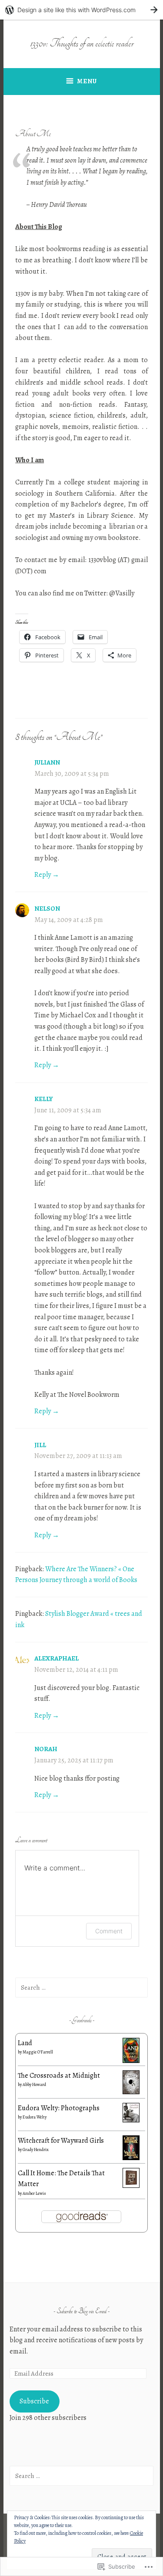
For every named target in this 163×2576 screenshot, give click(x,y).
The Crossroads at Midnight (59, 2076)
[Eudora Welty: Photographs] (131, 2120)
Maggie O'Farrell (38, 2052)
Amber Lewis (34, 2193)
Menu (87, 81)
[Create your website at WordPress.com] (81, 10)
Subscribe (34, 2401)
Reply (43, 875)
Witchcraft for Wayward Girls (61, 2141)
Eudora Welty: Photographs (59, 2108)
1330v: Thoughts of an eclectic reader (82, 43)
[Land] (131, 2061)
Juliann (47, 762)
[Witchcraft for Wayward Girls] (131, 2158)
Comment (109, 1931)
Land (25, 2043)
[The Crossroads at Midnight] (131, 2092)
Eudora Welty (35, 2117)
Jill (40, 1445)
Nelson (47, 909)
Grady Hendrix (36, 2149)
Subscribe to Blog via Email (81, 2311)
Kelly (43, 1099)
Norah (46, 1749)
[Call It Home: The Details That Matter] (131, 2186)
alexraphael (57, 1658)
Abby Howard (34, 2084)
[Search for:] (81, 1988)
